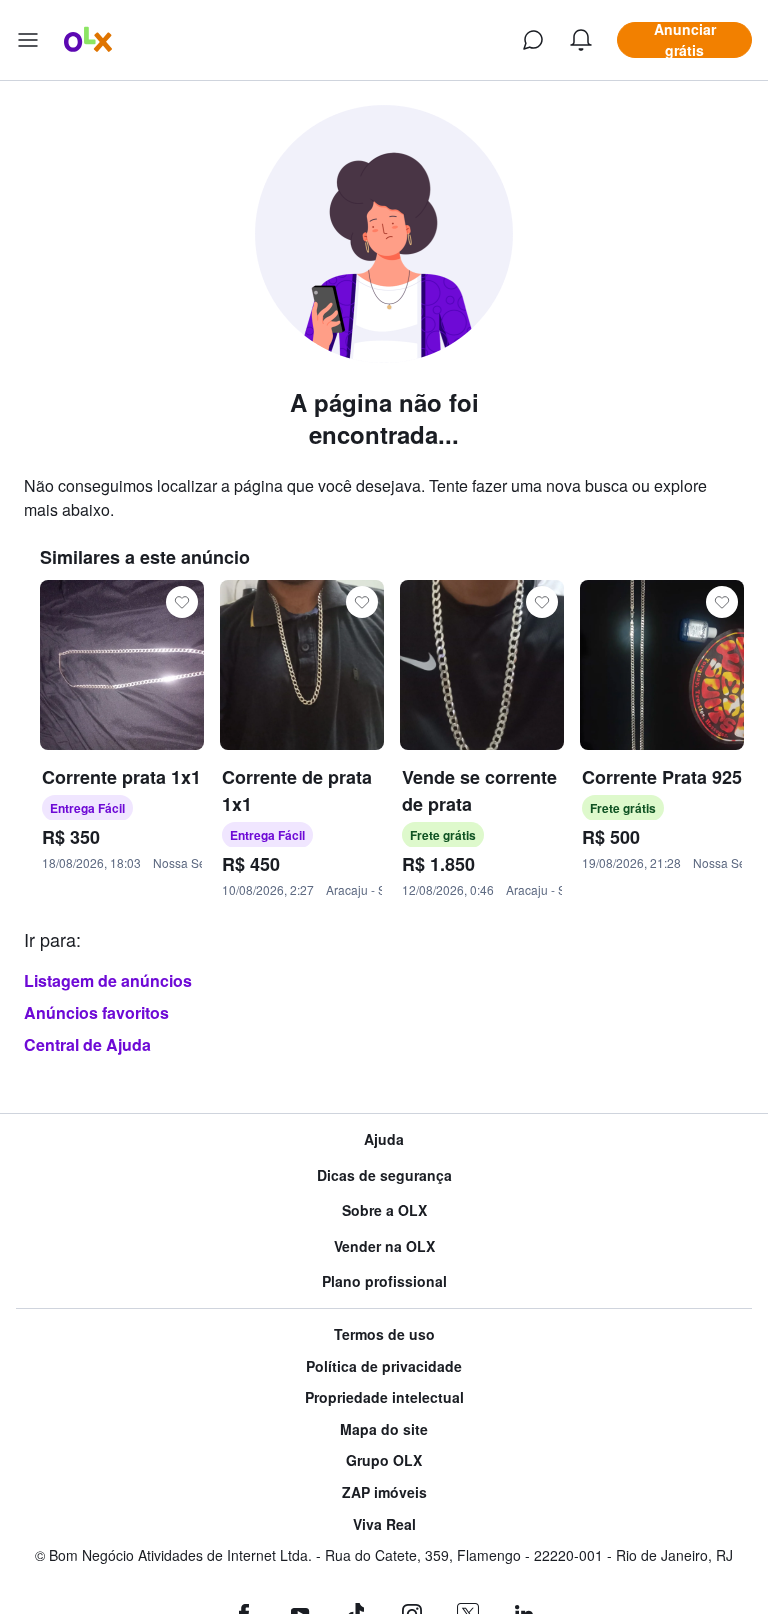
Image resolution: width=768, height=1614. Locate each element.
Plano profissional (384, 1281)
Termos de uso (384, 1334)
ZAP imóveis (384, 1492)
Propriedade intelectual (384, 1397)
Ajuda (384, 1139)
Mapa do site (384, 1429)
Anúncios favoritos (96, 1012)
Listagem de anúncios (108, 980)
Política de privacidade (384, 1366)
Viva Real (384, 1524)
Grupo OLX (384, 1460)
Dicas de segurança (384, 1175)
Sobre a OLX (384, 1210)
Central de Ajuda (87, 1044)
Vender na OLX (384, 1246)
